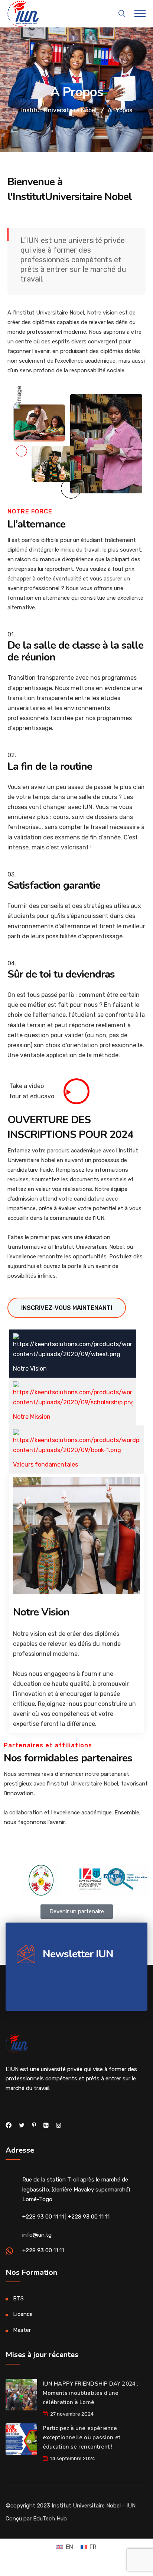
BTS (18, 2299)
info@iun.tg (37, 2235)
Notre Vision (30, 1369)
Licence (23, 2314)
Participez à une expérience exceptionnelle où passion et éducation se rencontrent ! (82, 2437)
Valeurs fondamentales (45, 1465)
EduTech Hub (50, 2519)
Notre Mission (32, 1417)
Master (22, 2330)
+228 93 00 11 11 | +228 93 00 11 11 (66, 2217)
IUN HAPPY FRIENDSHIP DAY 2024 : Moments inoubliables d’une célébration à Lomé (90, 2393)
